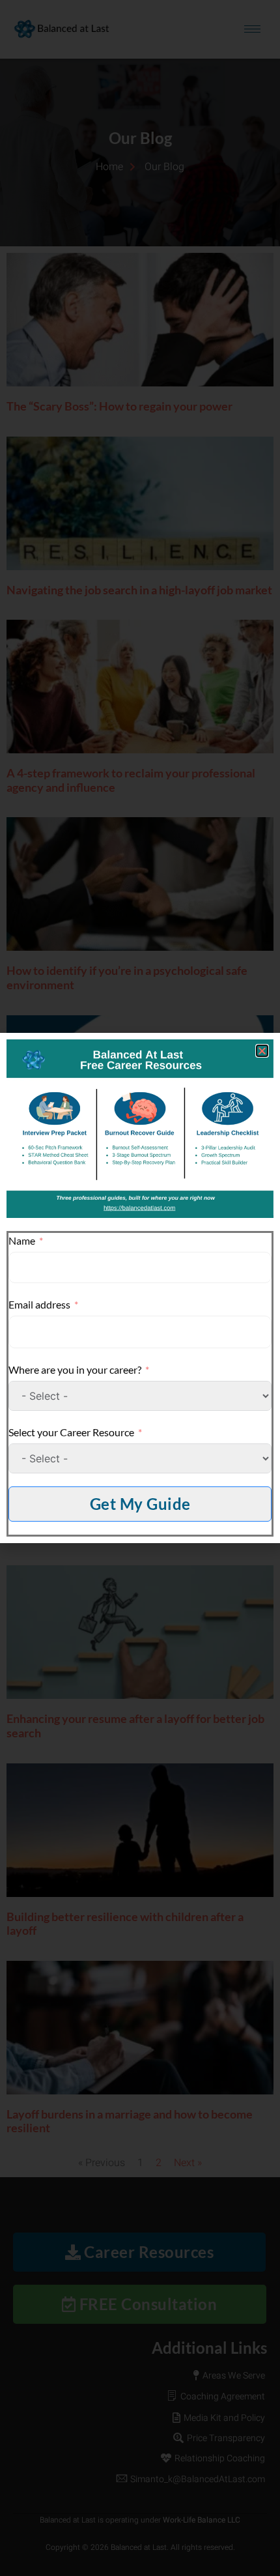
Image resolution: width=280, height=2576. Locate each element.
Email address (39, 1304)
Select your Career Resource (71, 1432)
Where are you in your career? (75, 1369)
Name (22, 1240)
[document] (140, 1288)
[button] (262, 1051)
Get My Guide (140, 1504)
